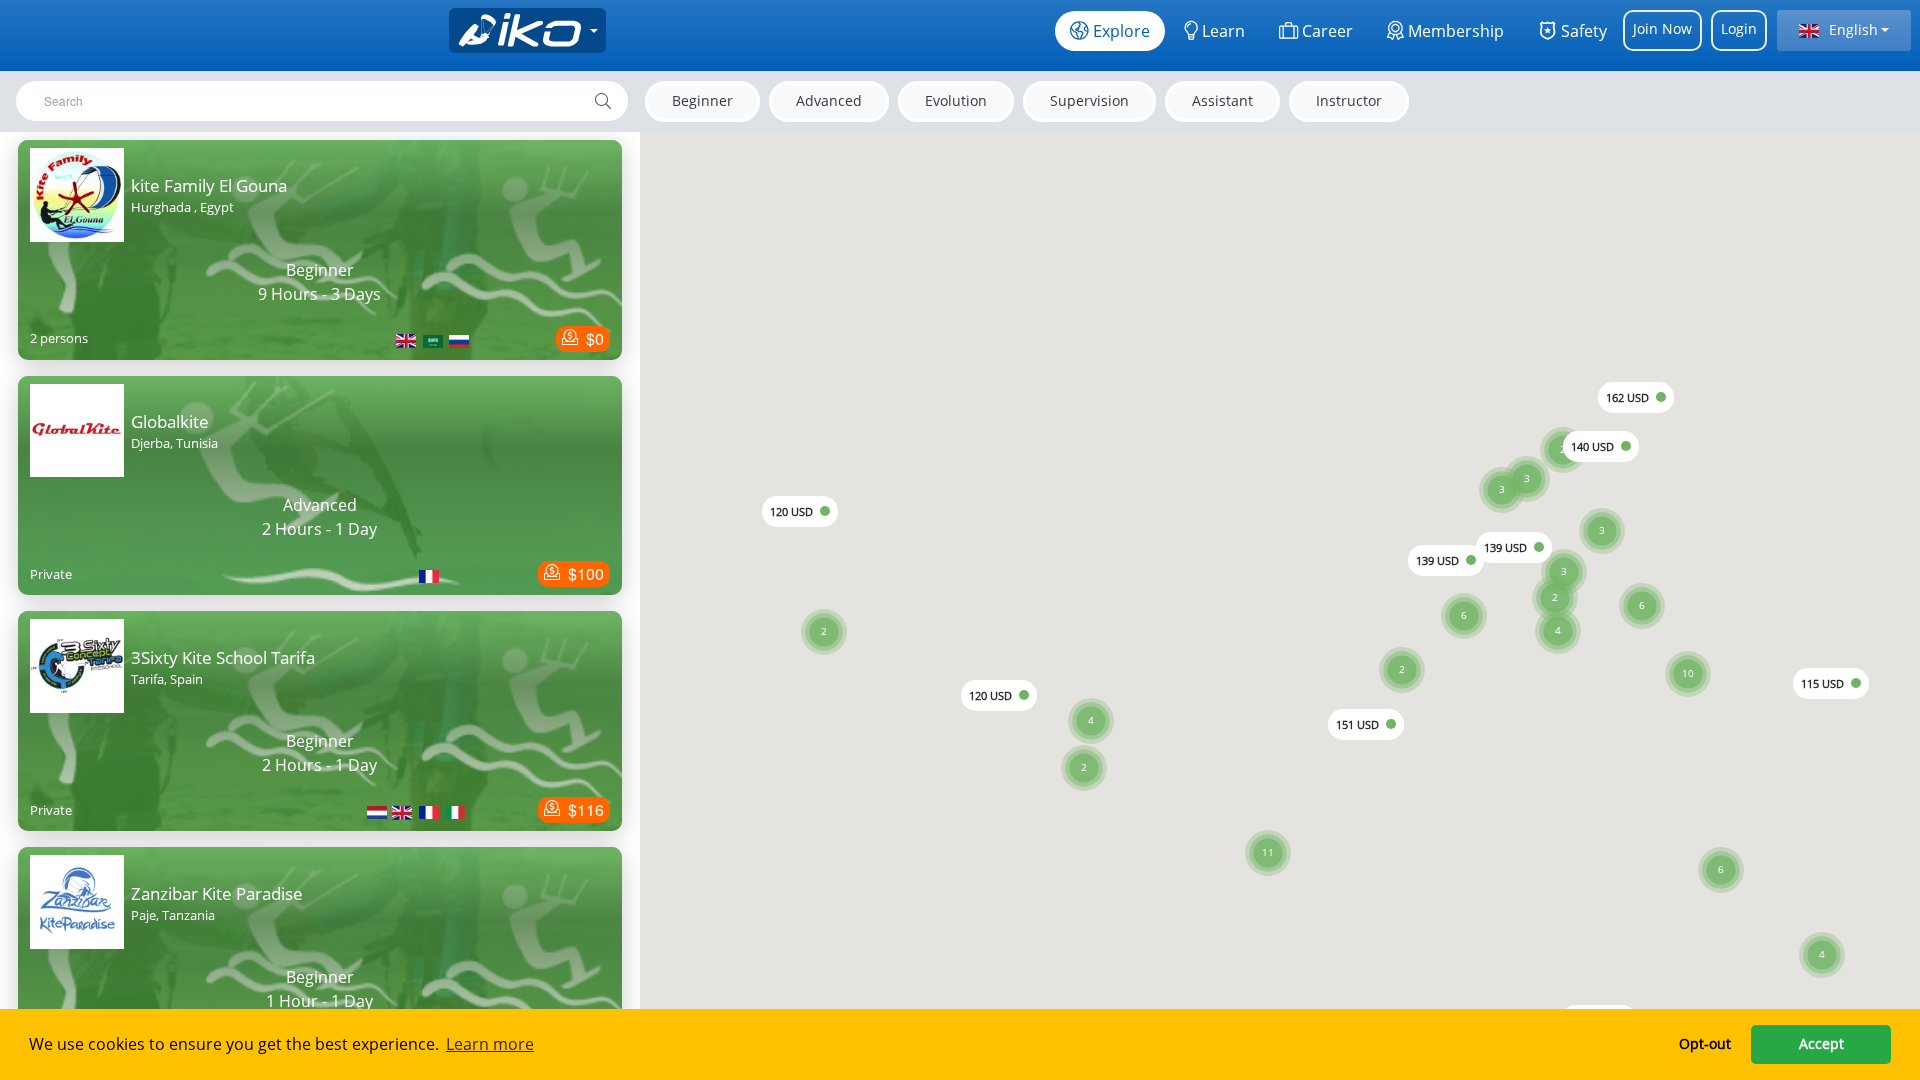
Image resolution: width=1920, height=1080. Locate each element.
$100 (584, 573)
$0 (593, 338)
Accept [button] (1821, 1043)
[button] (1688, 649)
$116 (584, 809)
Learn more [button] (490, 1044)
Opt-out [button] (1705, 1043)
